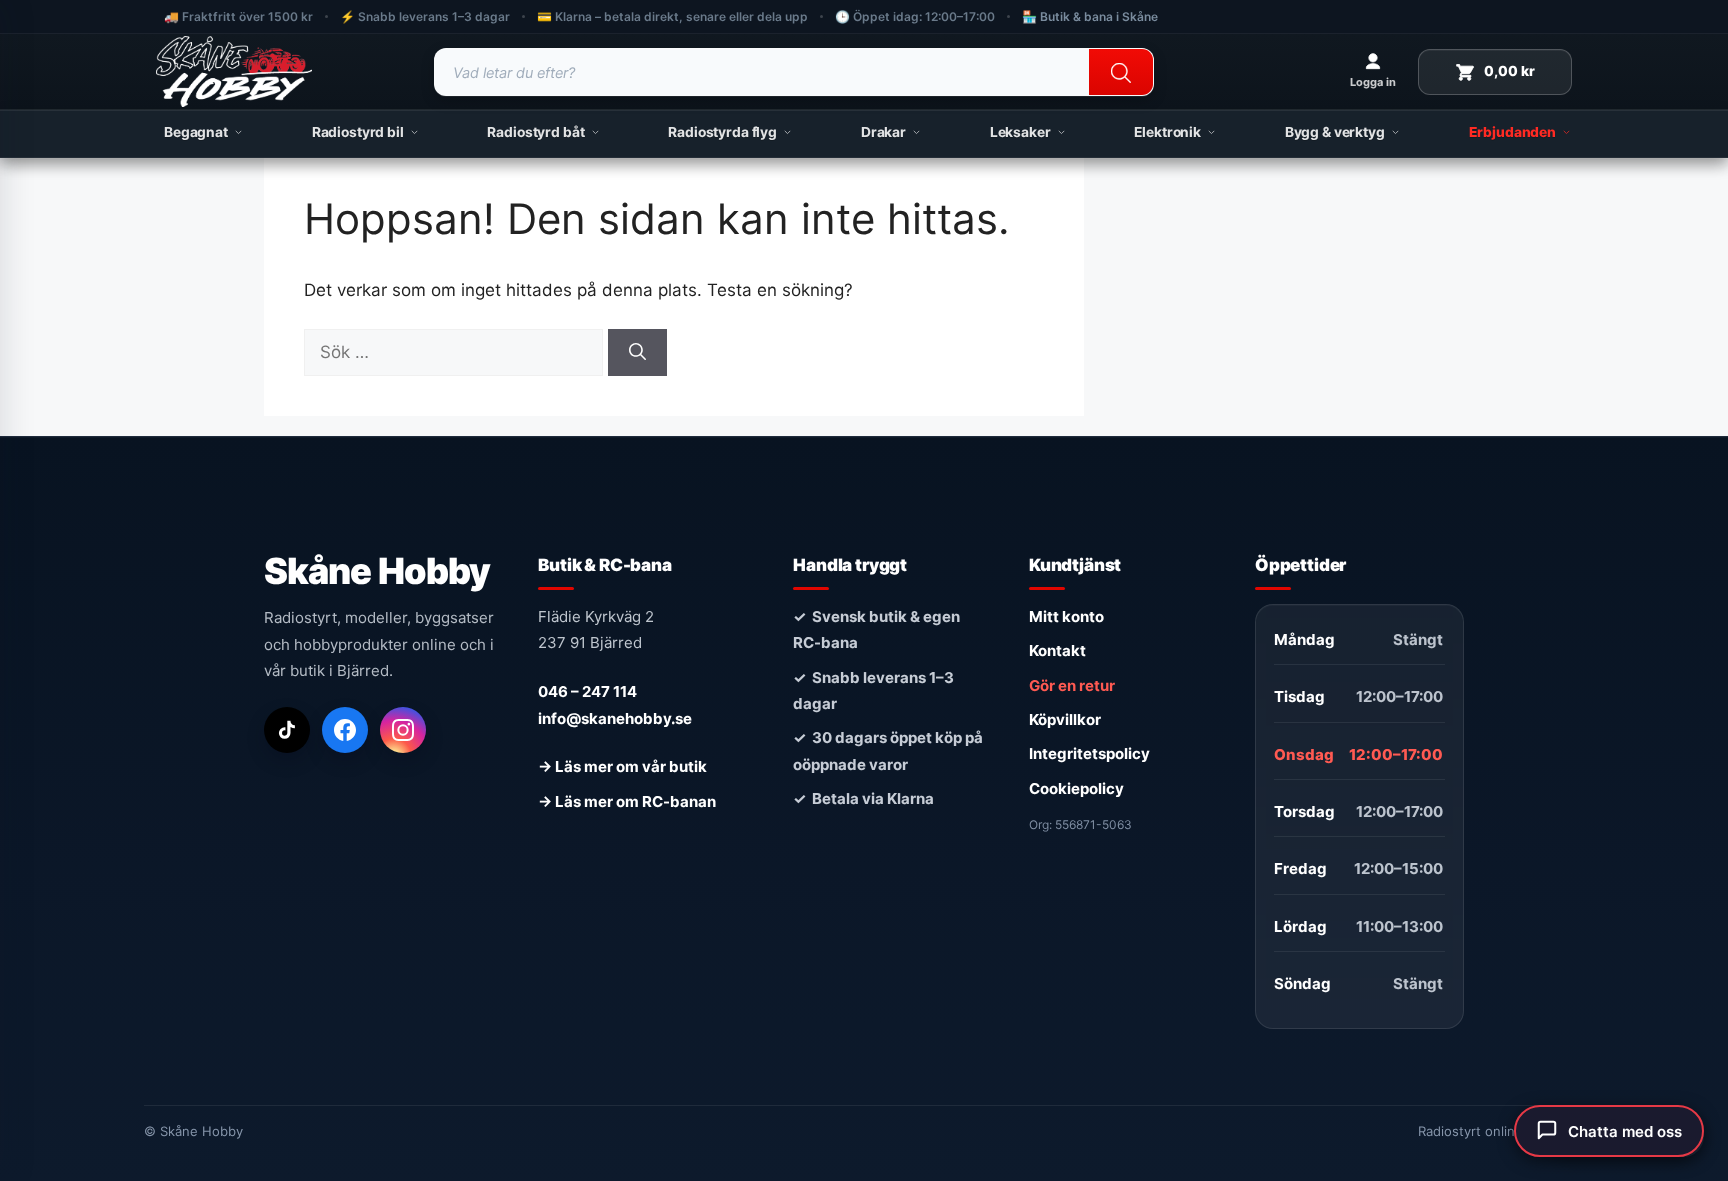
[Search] (1121, 73)
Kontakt (1057, 650)
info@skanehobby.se (615, 718)
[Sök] (637, 353)
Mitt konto (1066, 616)
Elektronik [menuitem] (1167, 132)
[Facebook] (345, 730)
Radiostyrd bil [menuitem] (358, 132)
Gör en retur (1072, 685)
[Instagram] (403, 730)
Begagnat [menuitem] (196, 132)
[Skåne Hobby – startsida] (234, 72)
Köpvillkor (1065, 719)
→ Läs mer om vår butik (622, 766)
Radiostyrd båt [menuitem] (535, 132)
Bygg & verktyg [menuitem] (1335, 132)
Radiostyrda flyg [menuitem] (722, 132)
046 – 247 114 (587, 691)
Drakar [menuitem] (883, 132)
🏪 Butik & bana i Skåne (1090, 16)
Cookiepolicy (1076, 788)
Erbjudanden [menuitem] (1512, 132)
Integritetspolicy (1089, 753)
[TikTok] (287, 730)
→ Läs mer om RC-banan (627, 801)
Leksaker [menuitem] (1020, 132)
